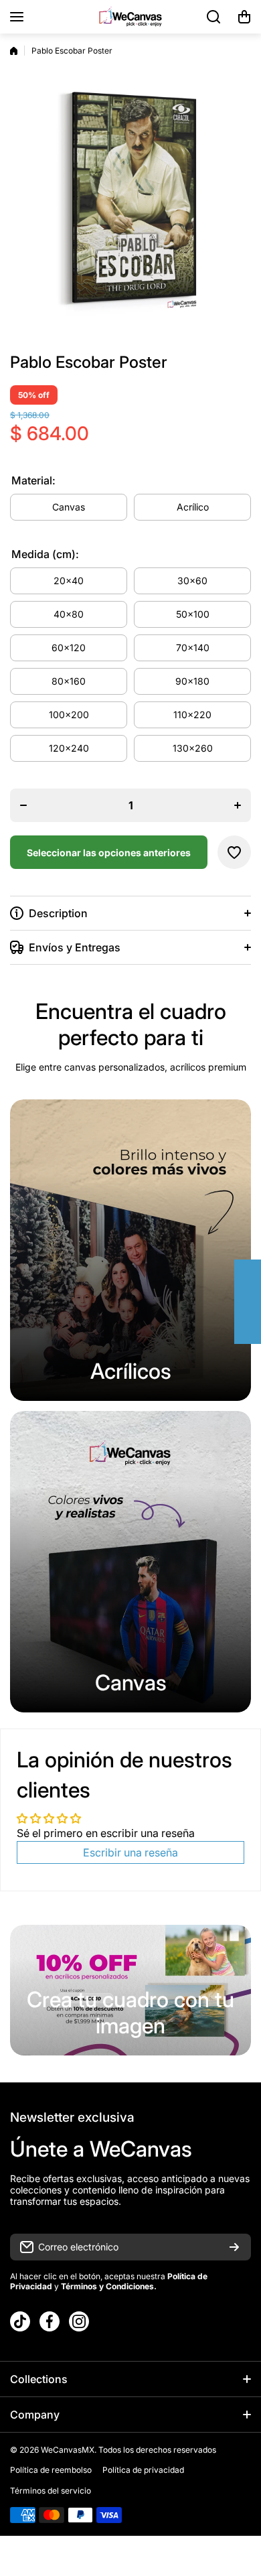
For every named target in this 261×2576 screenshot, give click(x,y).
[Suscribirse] (234, 2247)
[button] (244, 17)
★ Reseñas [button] (255, 1302)
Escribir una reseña (130, 1852)
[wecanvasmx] (130, 16)
